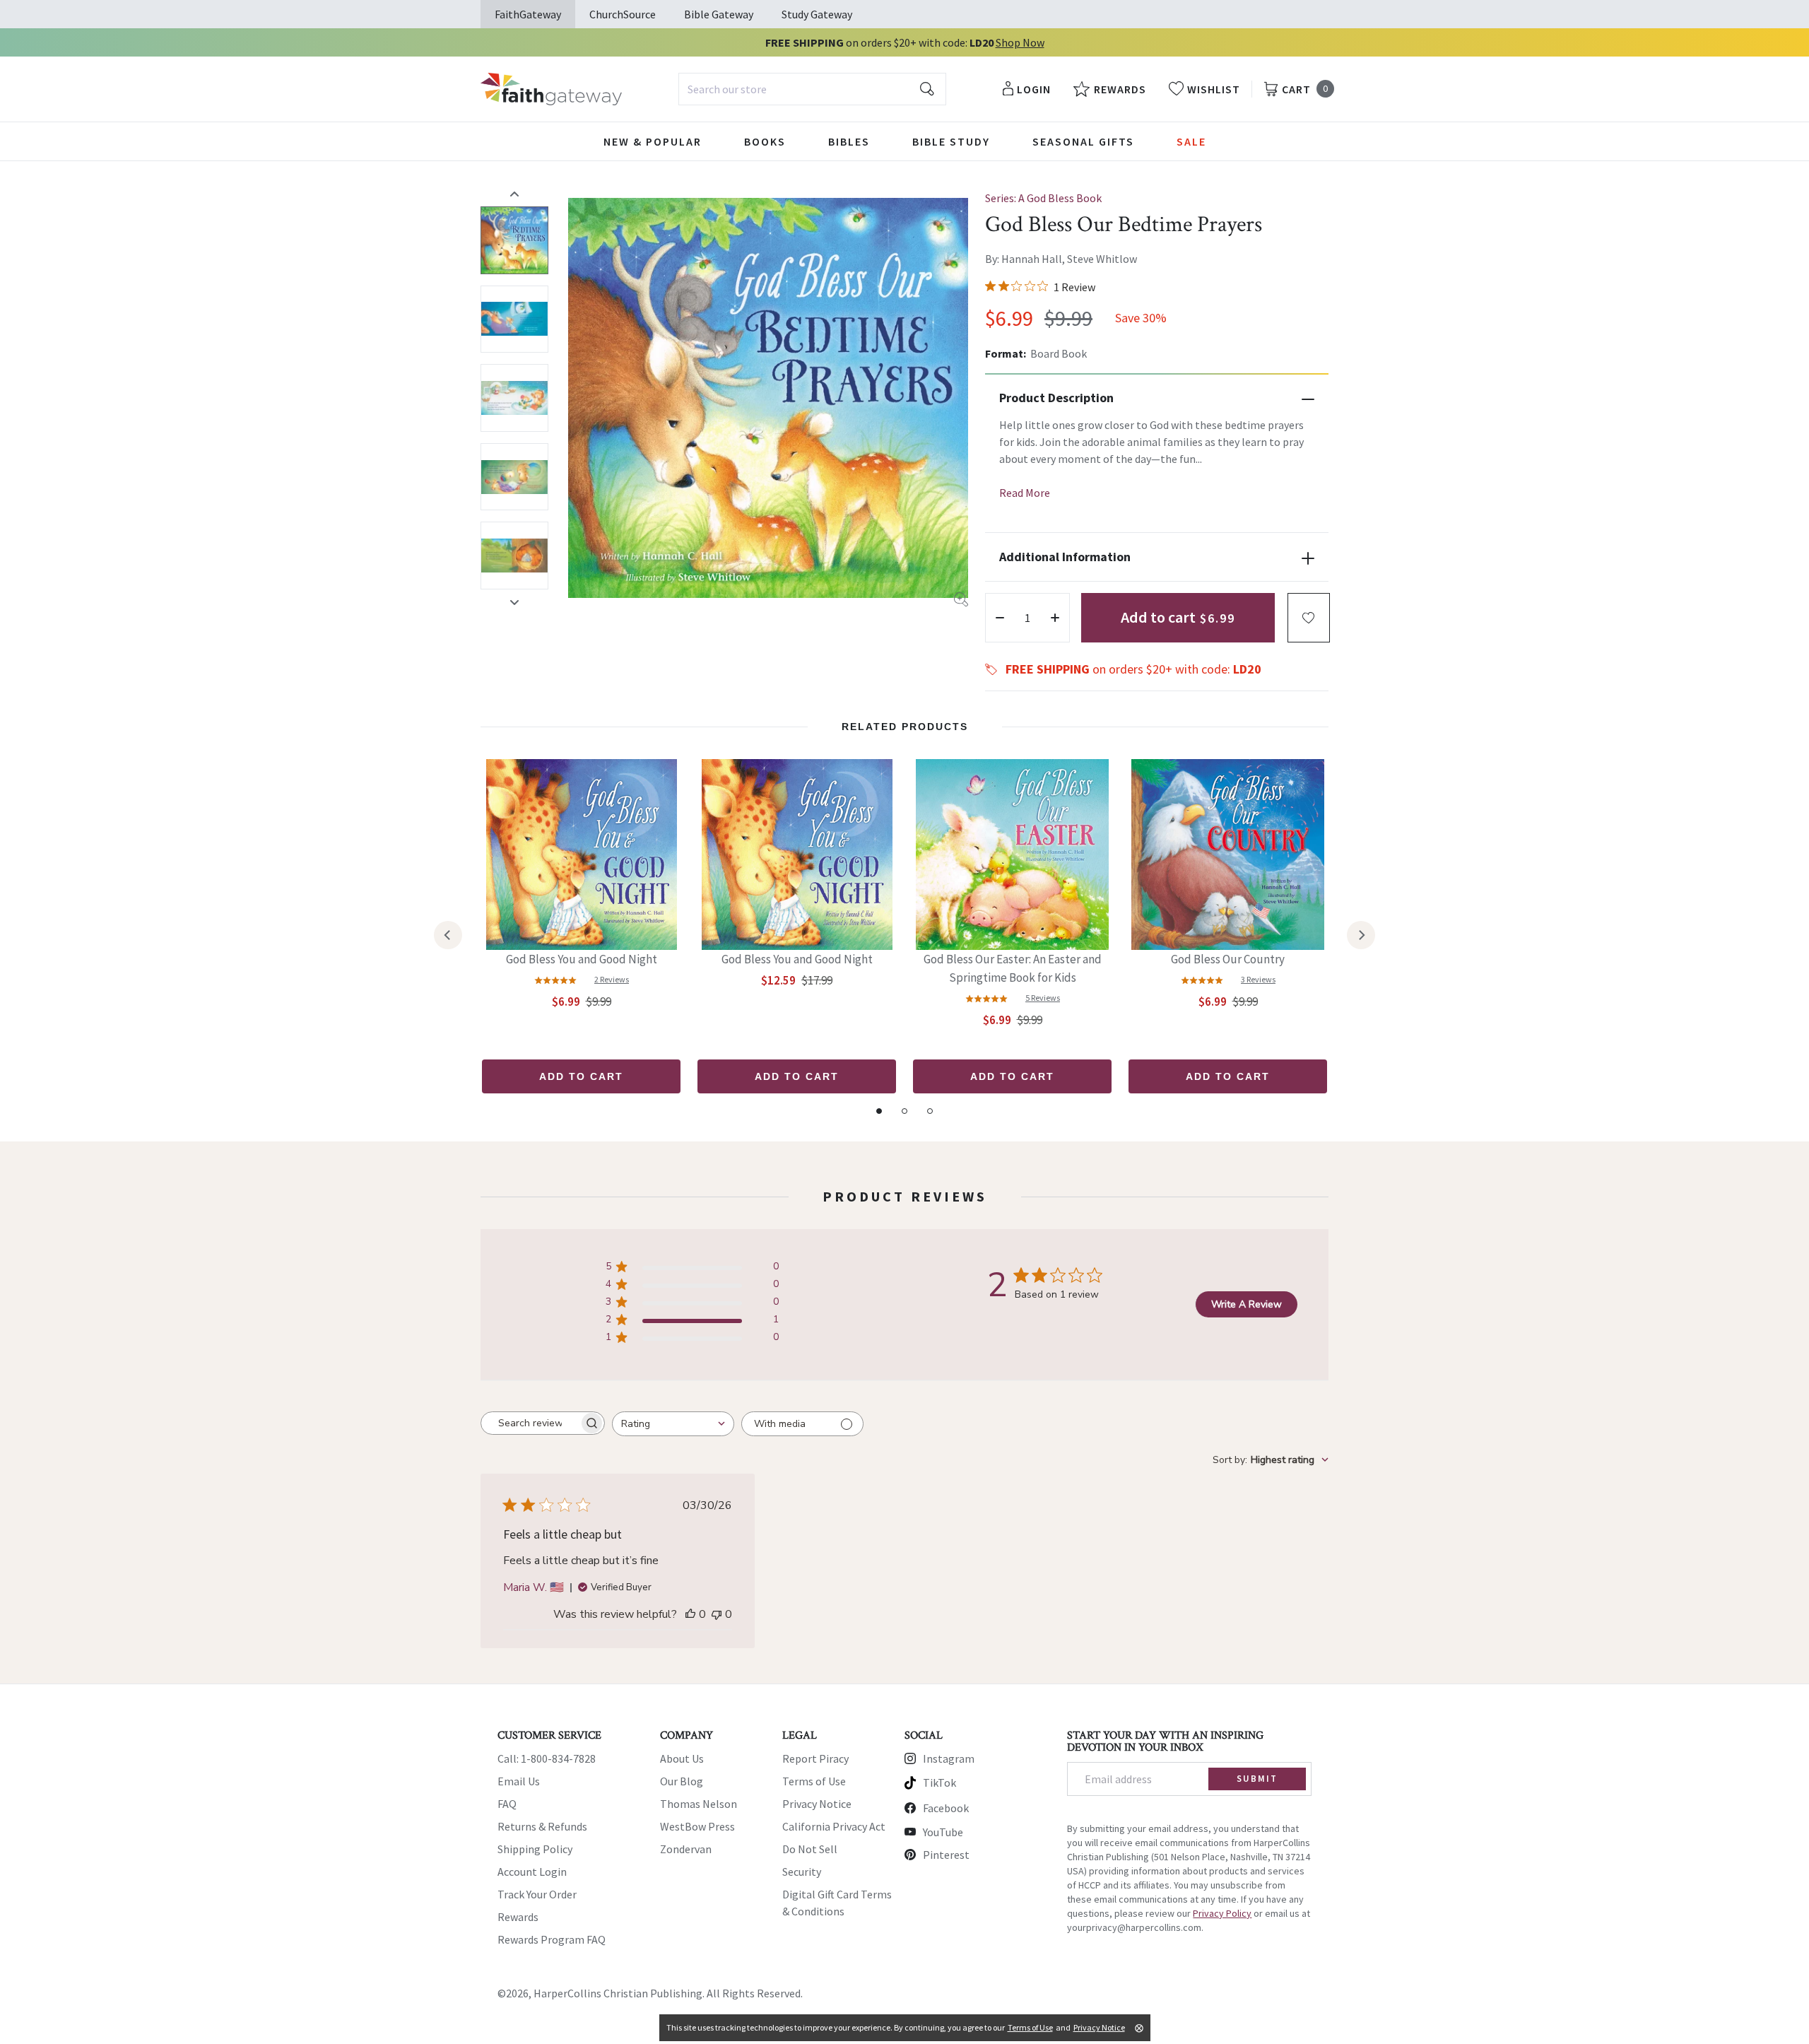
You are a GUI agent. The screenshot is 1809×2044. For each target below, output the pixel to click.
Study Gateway (817, 14)
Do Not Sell (810, 1849)
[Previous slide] (514, 194)
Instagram (949, 1758)
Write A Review (1247, 1304)
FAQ (507, 1804)
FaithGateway (528, 14)
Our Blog (682, 1781)
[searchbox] (530, 1423)
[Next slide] (514, 602)
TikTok (939, 1782)
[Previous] (448, 935)
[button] (1309, 618)
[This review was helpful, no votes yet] (690, 1614)
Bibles (849, 141)
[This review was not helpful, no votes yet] (717, 1614)
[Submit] (927, 89)
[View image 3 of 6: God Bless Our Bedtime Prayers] (514, 398)
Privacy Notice (817, 1804)
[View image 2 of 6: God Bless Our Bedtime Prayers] (514, 319)
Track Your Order (537, 1894)
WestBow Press (697, 1826)
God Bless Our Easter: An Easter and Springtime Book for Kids (1013, 968)
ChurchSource (623, 14)
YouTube (943, 1832)
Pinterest (946, 1855)
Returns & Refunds (542, 1826)
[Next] (1361, 935)
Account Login (532, 1872)
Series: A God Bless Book (1043, 198)
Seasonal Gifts (1083, 141)
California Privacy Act (834, 1826)
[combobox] (812, 89)
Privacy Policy (1222, 1913)
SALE (1191, 141)
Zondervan (686, 1849)
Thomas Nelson (699, 1804)
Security (802, 1872)
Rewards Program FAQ (552, 1939)
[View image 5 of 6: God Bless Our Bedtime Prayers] (514, 556)
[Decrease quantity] (1000, 618)
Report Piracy (815, 1758)
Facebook (946, 1808)
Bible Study (951, 141)
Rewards (518, 1917)
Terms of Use (814, 1781)
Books (765, 141)
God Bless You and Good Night (582, 959)
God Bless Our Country (1228, 959)
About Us (682, 1758)
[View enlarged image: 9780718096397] (768, 398)
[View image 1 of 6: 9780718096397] (514, 240)
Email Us (519, 1781)
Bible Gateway (719, 14)
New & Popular (653, 141)
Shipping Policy (535, 1849)
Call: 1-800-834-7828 (547, 1758)
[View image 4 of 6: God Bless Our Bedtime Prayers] (514, 477)
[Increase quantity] (1055, 618)
